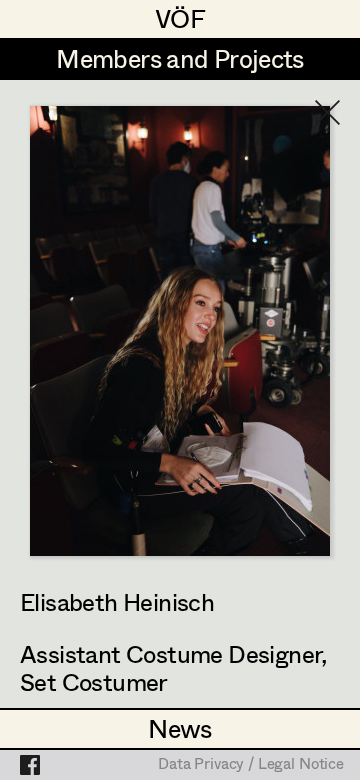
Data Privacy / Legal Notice (251, 765)
